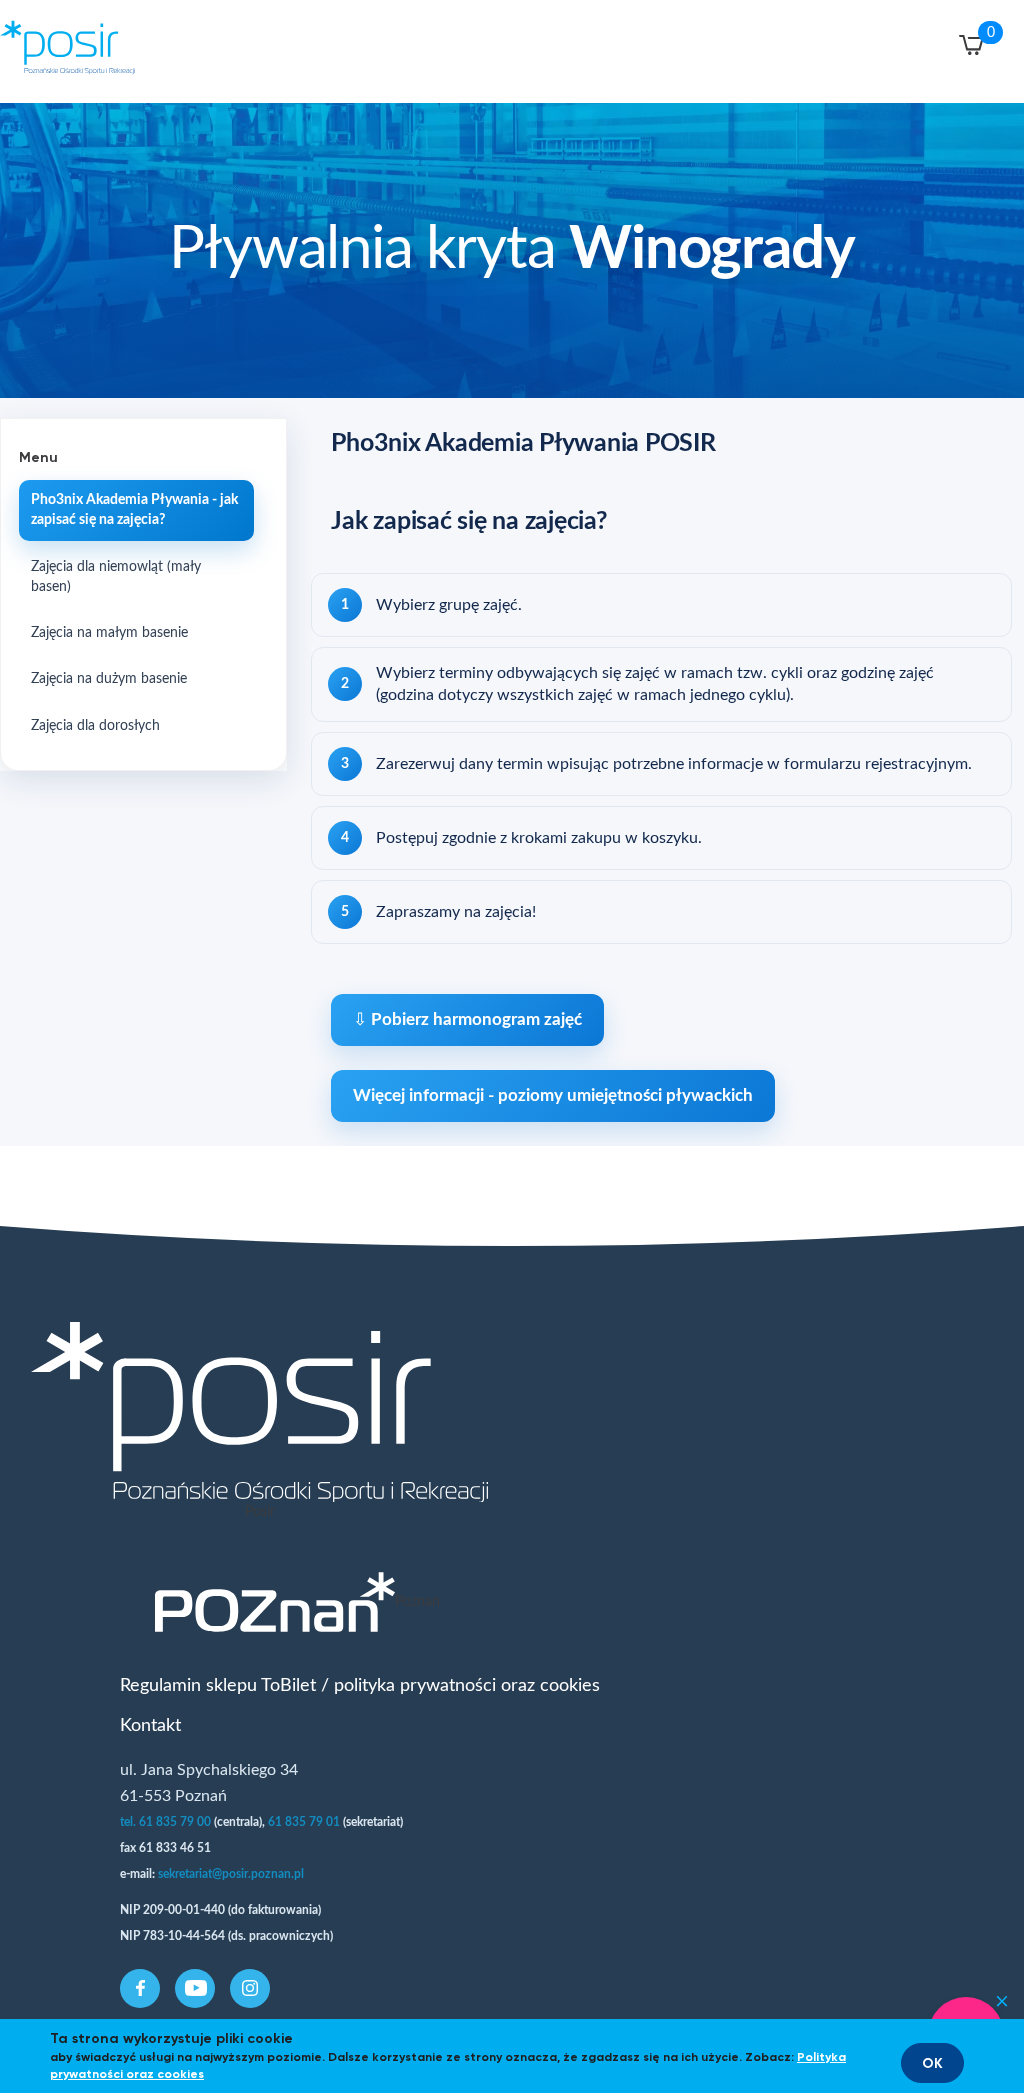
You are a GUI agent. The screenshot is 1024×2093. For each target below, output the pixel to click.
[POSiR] (79, 50)
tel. (129, 1822)
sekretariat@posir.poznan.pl (232, 1874)
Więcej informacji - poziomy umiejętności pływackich (553, 1095)
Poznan (417, 1602)
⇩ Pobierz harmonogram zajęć (467, 1019)
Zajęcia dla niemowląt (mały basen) (116, 577)
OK (932, 2063)
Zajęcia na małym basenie (109, 633)
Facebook (140, 1988)
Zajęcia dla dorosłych (95, 726)
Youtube (196, 1988)
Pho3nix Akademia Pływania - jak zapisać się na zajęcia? (134, 510)
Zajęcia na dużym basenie (109, 679)
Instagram (250, 1988)
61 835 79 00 (175, 1822)
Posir (260, 1512)
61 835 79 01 (304, 1822)
